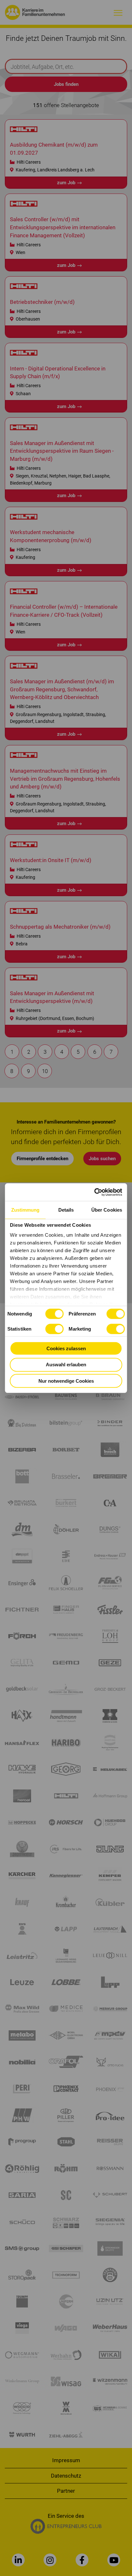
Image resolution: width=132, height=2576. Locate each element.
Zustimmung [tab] (25, 1210)
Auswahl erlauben (66, 1365)
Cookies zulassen (66, 1348)
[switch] (116, 1314)
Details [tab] (66, 1210)
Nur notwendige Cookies (66, 1381)
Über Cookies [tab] (107, 1210)
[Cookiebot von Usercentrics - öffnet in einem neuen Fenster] (94, 1192)
